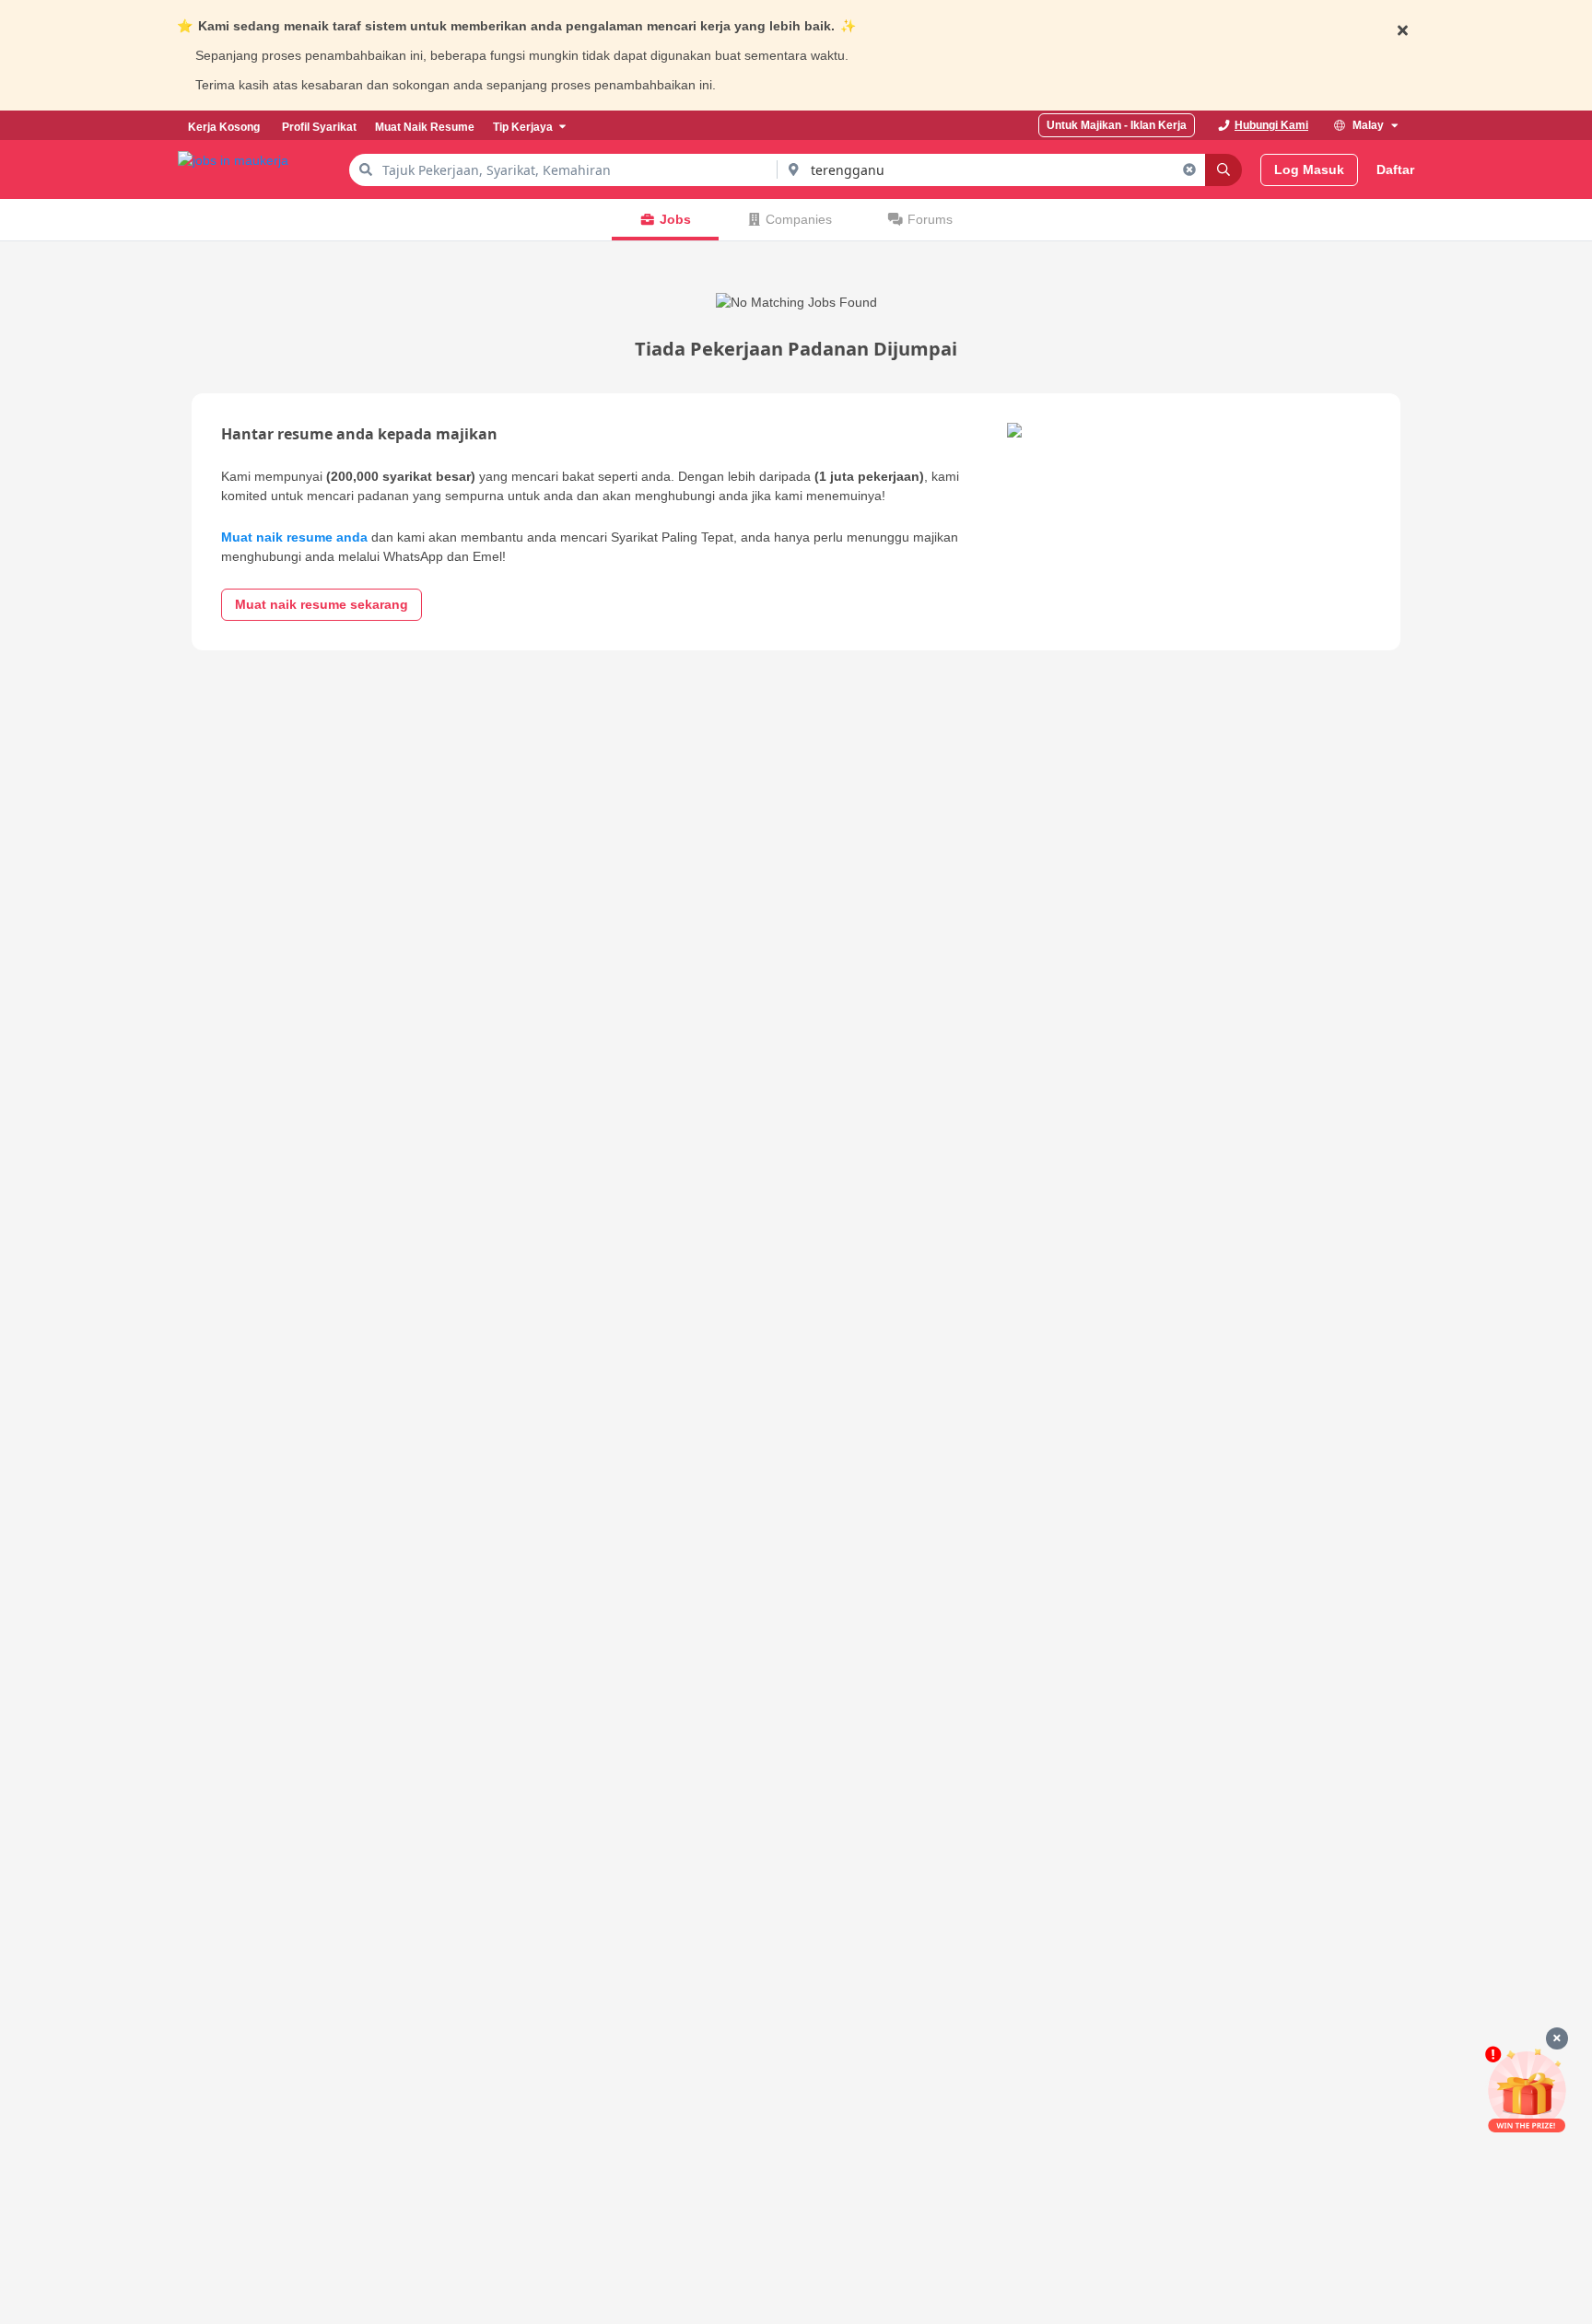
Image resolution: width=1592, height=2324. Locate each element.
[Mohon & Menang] (1527, 2090)
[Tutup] (1557, 2038)
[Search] (1223, 170)
